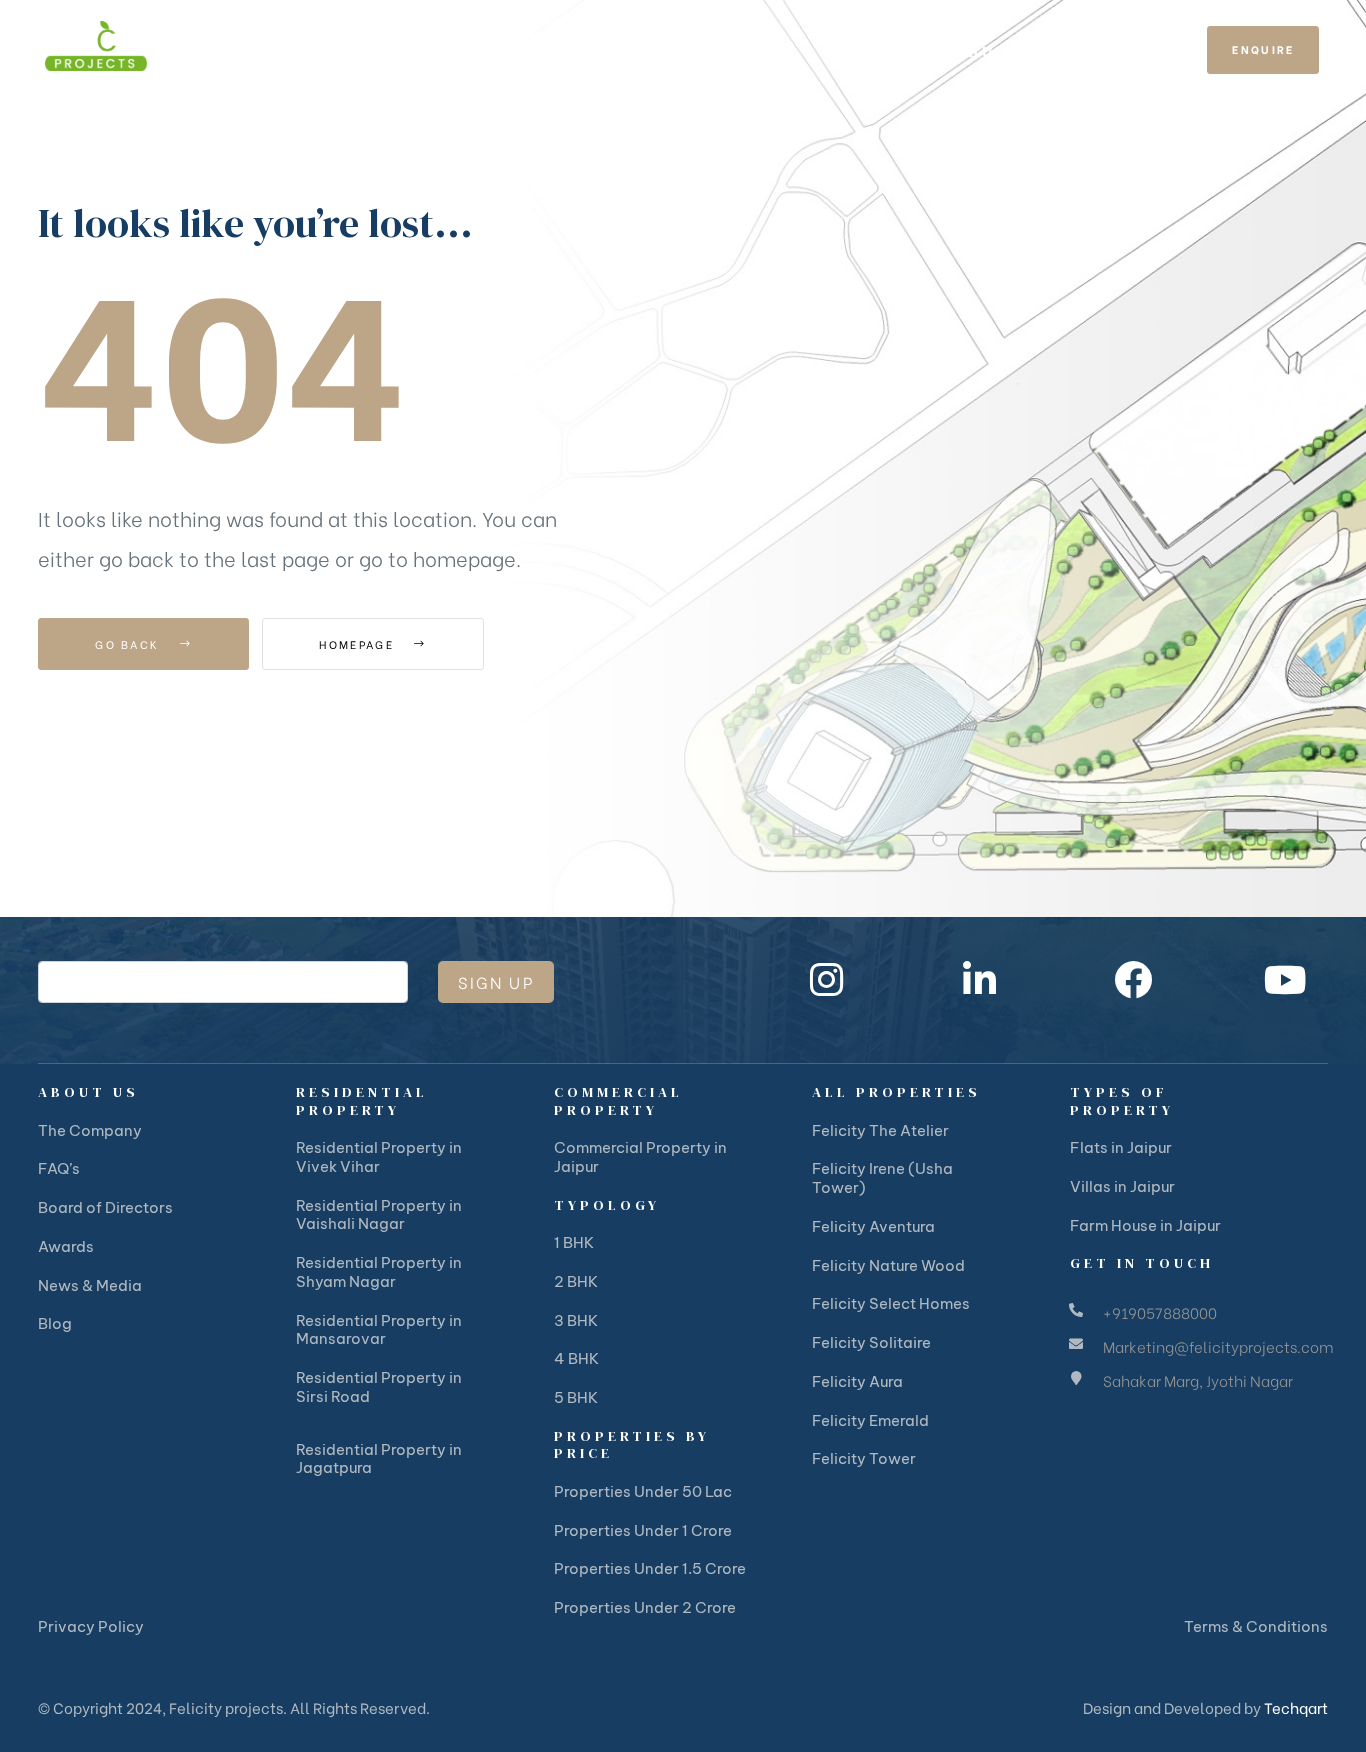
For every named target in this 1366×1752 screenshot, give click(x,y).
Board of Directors (105, 1207)
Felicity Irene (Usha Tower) (882, 1178)
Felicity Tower (864, 1458)
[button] (1263, 50)
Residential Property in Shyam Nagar (379, 1272)
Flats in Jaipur (1121, 1147)
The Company (90, 1130)
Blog (55, 1323)
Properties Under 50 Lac (643, 1491)
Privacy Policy (91, 1626)
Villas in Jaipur (1122, 1186)
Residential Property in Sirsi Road (379, 1387)
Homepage (359, 644)
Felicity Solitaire (871, 1342)
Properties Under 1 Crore (643, 1530)
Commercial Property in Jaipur (640, 1157)
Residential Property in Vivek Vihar (379, 1157)
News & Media (90, 1285)
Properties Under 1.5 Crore (650, 1568)
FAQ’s (59, 1168)
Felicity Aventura (873, 1226)
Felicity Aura (857, 1381)
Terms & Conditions (1256, 1626)
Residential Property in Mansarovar (379, 1330)
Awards (66, 1246)
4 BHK (576, 1358)
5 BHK (576, 1397)
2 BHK (576, 1281)
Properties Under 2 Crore (645, 1607)
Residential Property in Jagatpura (379, 1459)
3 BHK (576, 1320)
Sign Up (496, 981)
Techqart (1296, 1707)
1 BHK (574, 1242)
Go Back (129, 644)
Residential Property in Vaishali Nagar (379, 1215)
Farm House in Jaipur (1145, 1225)
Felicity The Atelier (880, 1130)
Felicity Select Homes (891, 1303)
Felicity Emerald (870, 1420)
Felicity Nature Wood (888, 1265)
